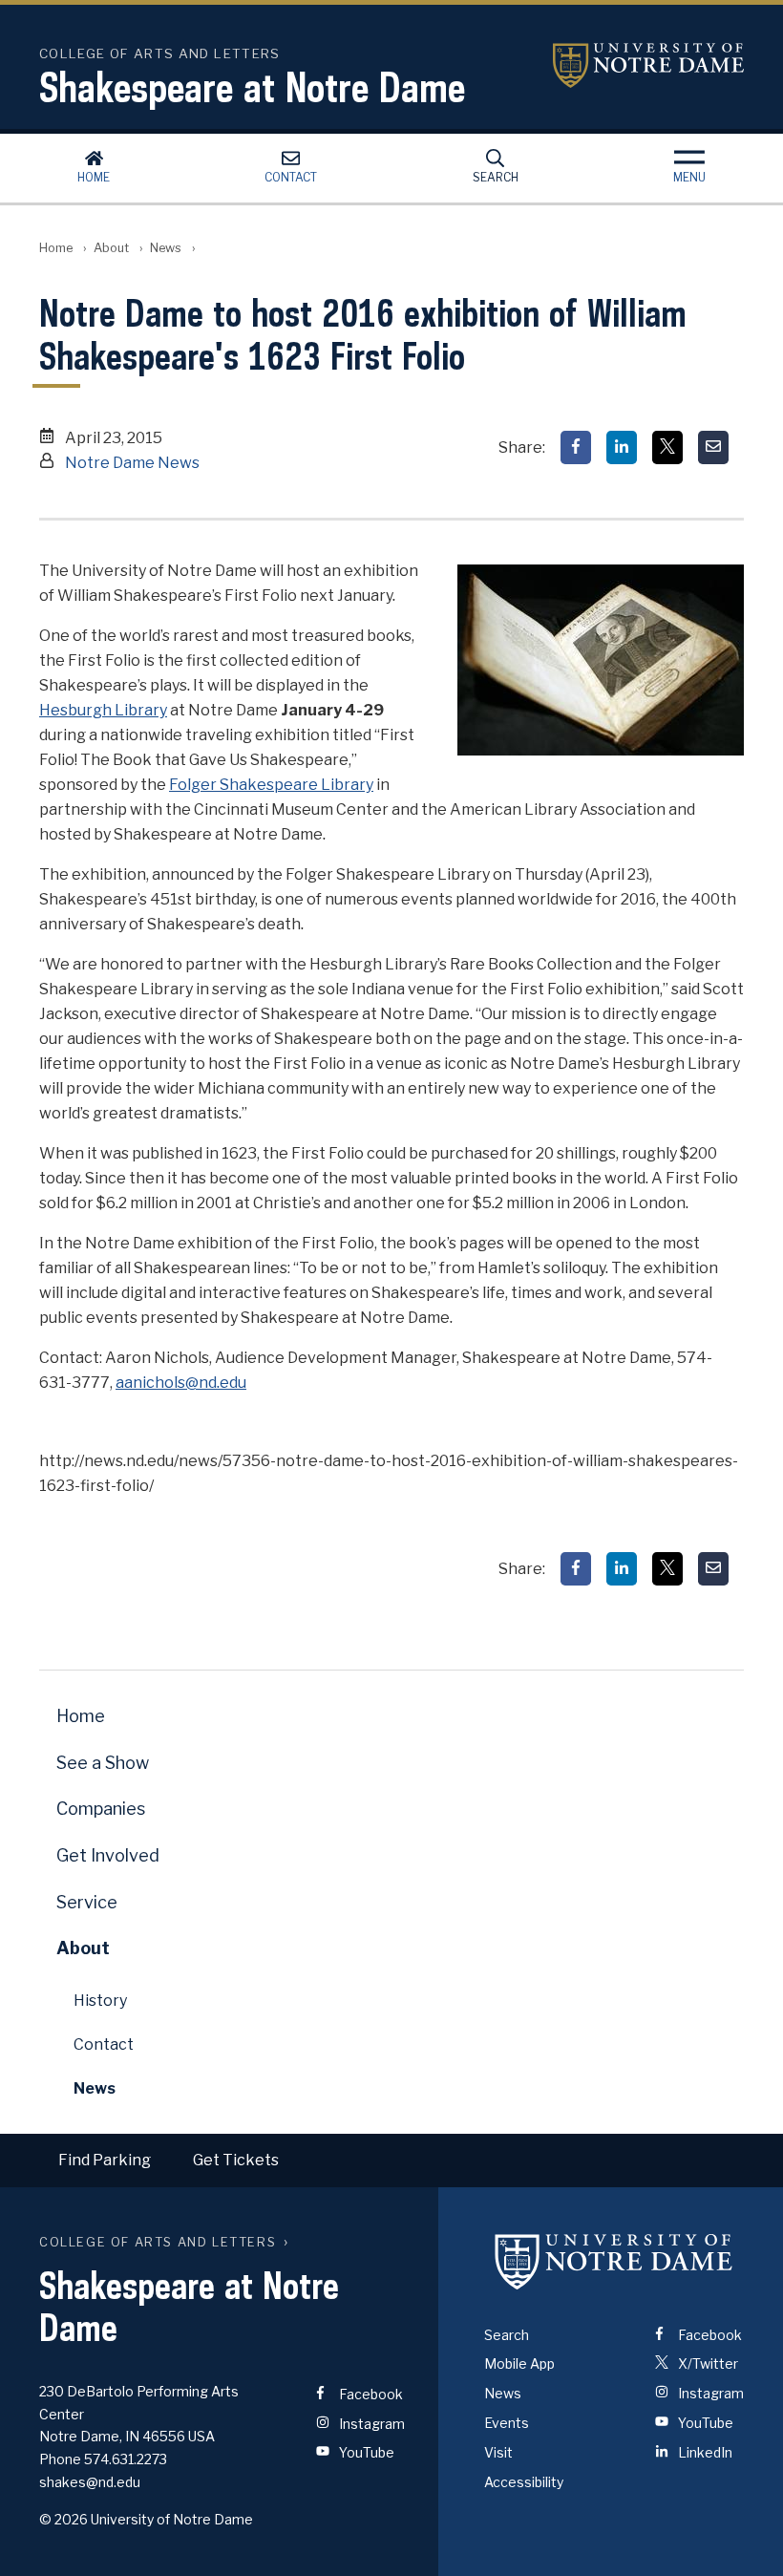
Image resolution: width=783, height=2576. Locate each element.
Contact (291, 177)
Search (496, 177)
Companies (101, 1809)
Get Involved (108, 1855)
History (100, 2001)
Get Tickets (236, 2160)
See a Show (103, 1763)
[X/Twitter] (667, 447)
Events (507, 2423)
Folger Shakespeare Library (271, 785)
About (111, 248)
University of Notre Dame (648, 65)
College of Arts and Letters (158, 2242)
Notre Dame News (132, 463)
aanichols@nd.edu (181, 1383)
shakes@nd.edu (90, 2482)
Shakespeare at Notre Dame (252, 87)
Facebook (370, 2394)
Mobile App (519, 2363)
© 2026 (63, 2519)
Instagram (370, 2424)
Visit (498, 2452)
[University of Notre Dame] (614, 2262)
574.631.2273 (126, 2459)
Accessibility (524, 2482)
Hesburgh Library (103, 710)
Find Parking (105, 2160)
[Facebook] (576, 447)
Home (94, 177)
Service (87, 1902)
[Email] (713, 447)
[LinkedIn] (622, 447)
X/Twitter (707, 2363)
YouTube (365, 2452)
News (166, 248)
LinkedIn (704, 2452)
